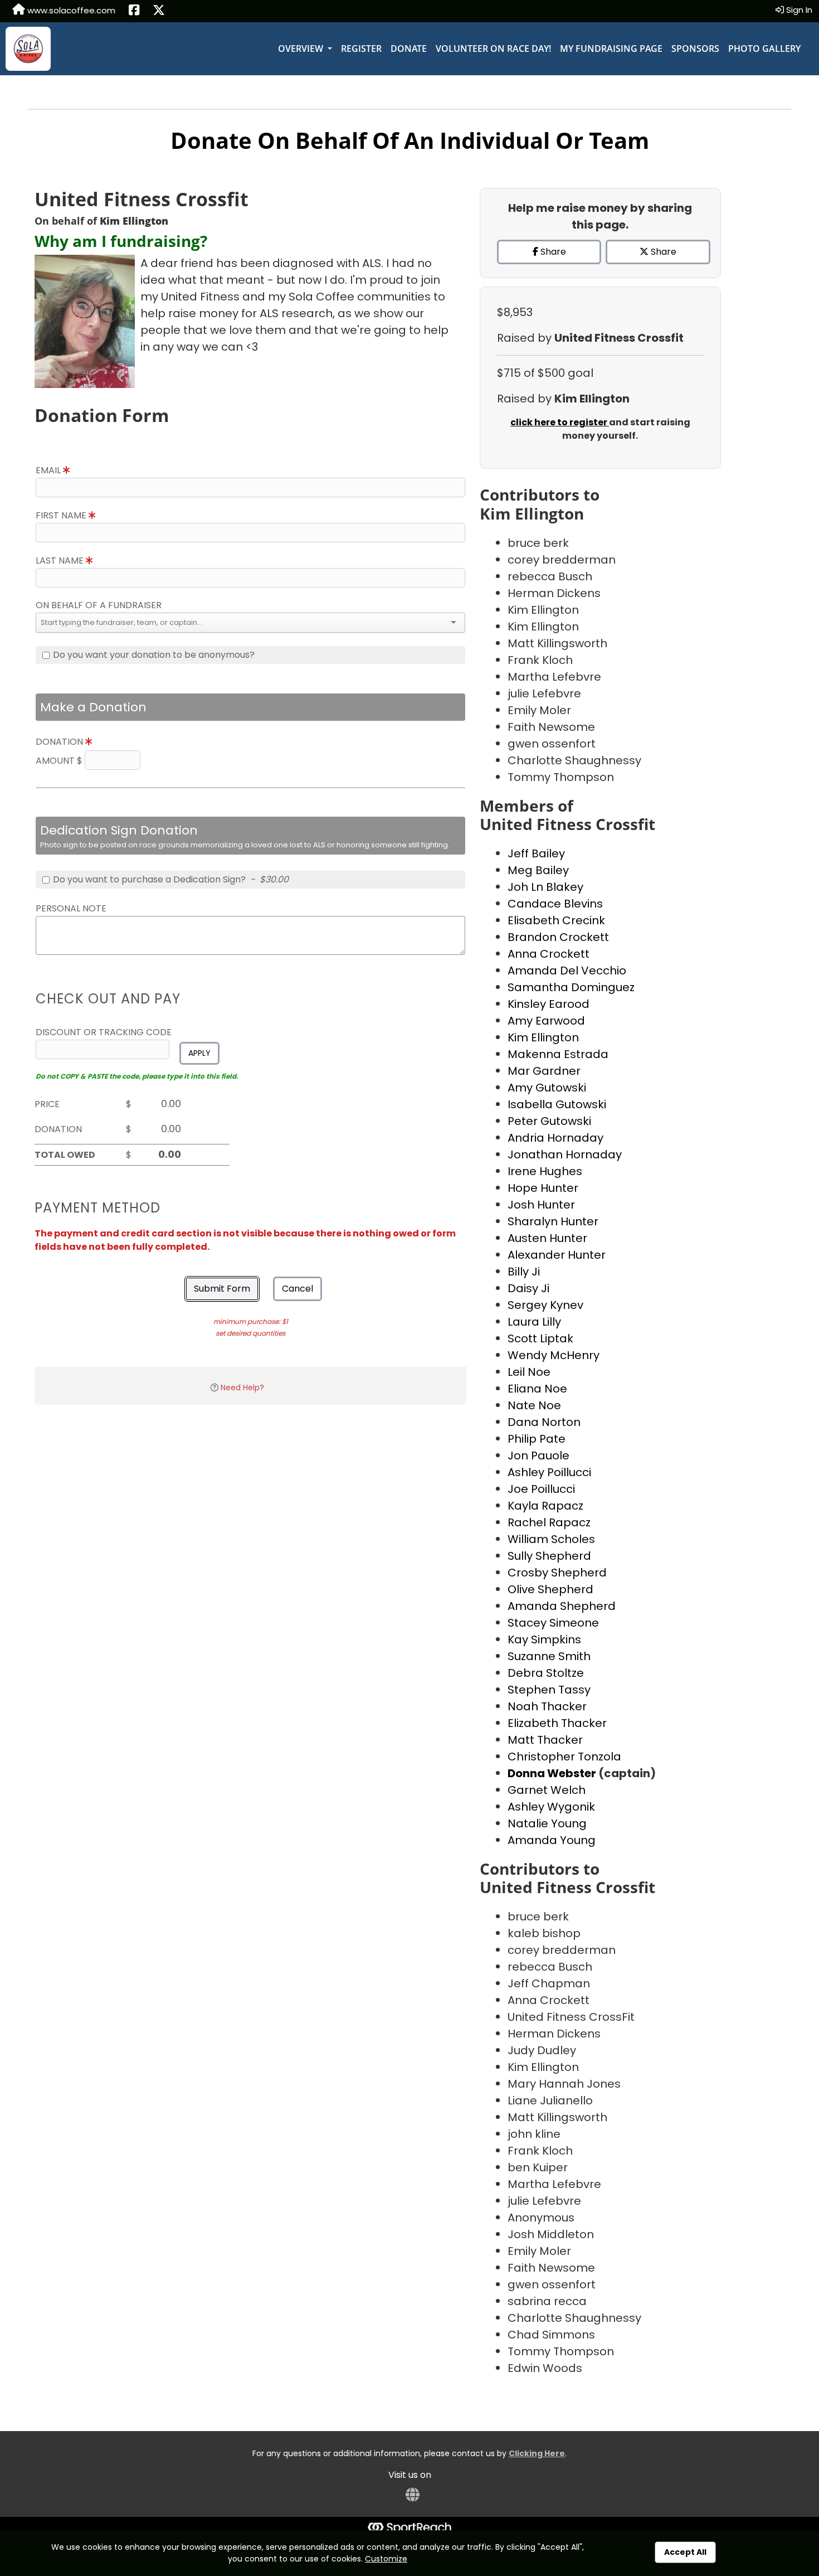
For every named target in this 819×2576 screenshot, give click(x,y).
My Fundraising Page (611, 48)
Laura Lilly (534, 1322)
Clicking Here (537, 2453)
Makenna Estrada (558, 1054)
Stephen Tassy (549, 1690)
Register (361, 48)
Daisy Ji (528, 1288)
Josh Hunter (541, 1205)
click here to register (560, 422)
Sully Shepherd (549, 1556)
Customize (386, 2559)
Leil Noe (529, 1372)
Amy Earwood (546, 1021)
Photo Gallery (764, 48)
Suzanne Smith (549, 1656)
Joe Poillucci (541, 1489)
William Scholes (551, 1539)
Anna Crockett (549, 954)
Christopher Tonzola (564, 1757)
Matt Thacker (545, 1740)
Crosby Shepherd (557, 1573)
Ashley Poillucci (549, 1472)
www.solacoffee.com (70, 10)
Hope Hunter (543, 1188)
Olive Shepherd (550, 1589)
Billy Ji (524, 1272)
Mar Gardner (544, 1071)
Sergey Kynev (545, 1305)
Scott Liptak (540, 1338)
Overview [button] (302, 48)
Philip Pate (537, 1439)
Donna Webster (553, 1773)
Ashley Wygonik (551, 1807)
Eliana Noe (537, 1389)
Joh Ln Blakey (545, 887)
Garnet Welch (547, 1790)
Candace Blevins (555, 904)
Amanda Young (552, 1840)
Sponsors (695, 48)
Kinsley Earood (549, 1004)
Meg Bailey (538, 870)
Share (552, 252)
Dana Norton (544, 1422)
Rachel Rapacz (549, 1522)
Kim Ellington (543, 1037)
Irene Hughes (545, 1171)
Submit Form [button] (222, 1289)
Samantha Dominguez (571, 987)
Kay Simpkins (544, 1639)
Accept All (685, 2552)
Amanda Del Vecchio (567, 971)
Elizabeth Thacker (557, 1723)
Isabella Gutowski (557, 1104)
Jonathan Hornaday (565, 1154)
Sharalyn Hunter (553, 1221)
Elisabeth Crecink (556, 920)
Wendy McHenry (554, 1355)
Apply (199, 1053)
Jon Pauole (538, 1456)
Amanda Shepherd (562, 1606)
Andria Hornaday (555, 1138)
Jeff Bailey (536, 853)
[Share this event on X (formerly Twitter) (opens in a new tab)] (159, 11)
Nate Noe (534, 1405)
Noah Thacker (547, 1706)
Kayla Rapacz (545, 1506)
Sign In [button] (798, 10)
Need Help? (242, 1388)
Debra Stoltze (546, 1673)
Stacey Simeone (553, 1623)
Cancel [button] (298, 1289)
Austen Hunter (547, 1238)
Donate (409, 48)
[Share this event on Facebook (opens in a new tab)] (134, 11)
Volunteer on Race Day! (493, 48)
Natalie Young (547, 1823)
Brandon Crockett (558, 937)
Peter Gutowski (549, 1121)
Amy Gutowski (547, 1088)
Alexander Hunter (557, 1255)
